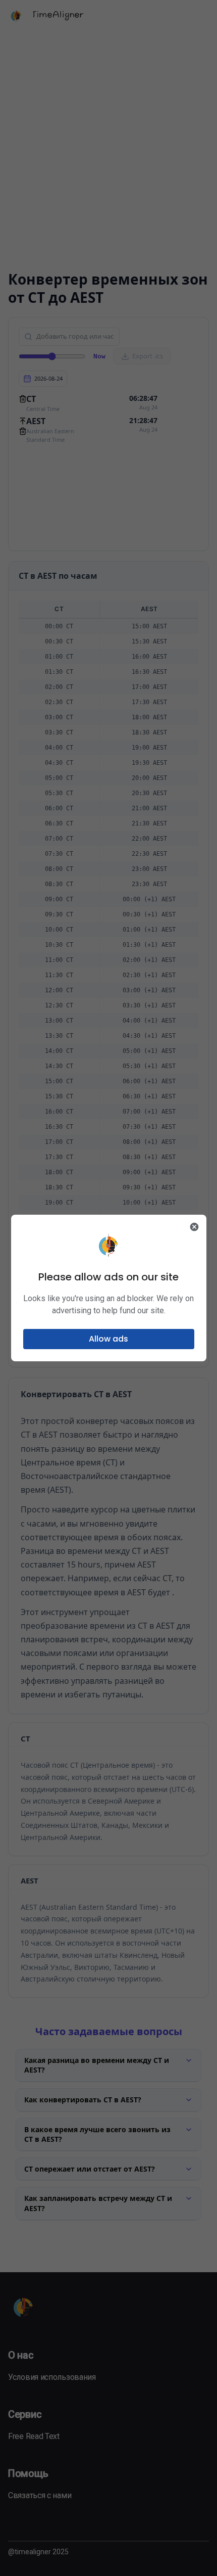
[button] (109, 1339)
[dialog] (109, 1288)
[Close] (194, 1227)
